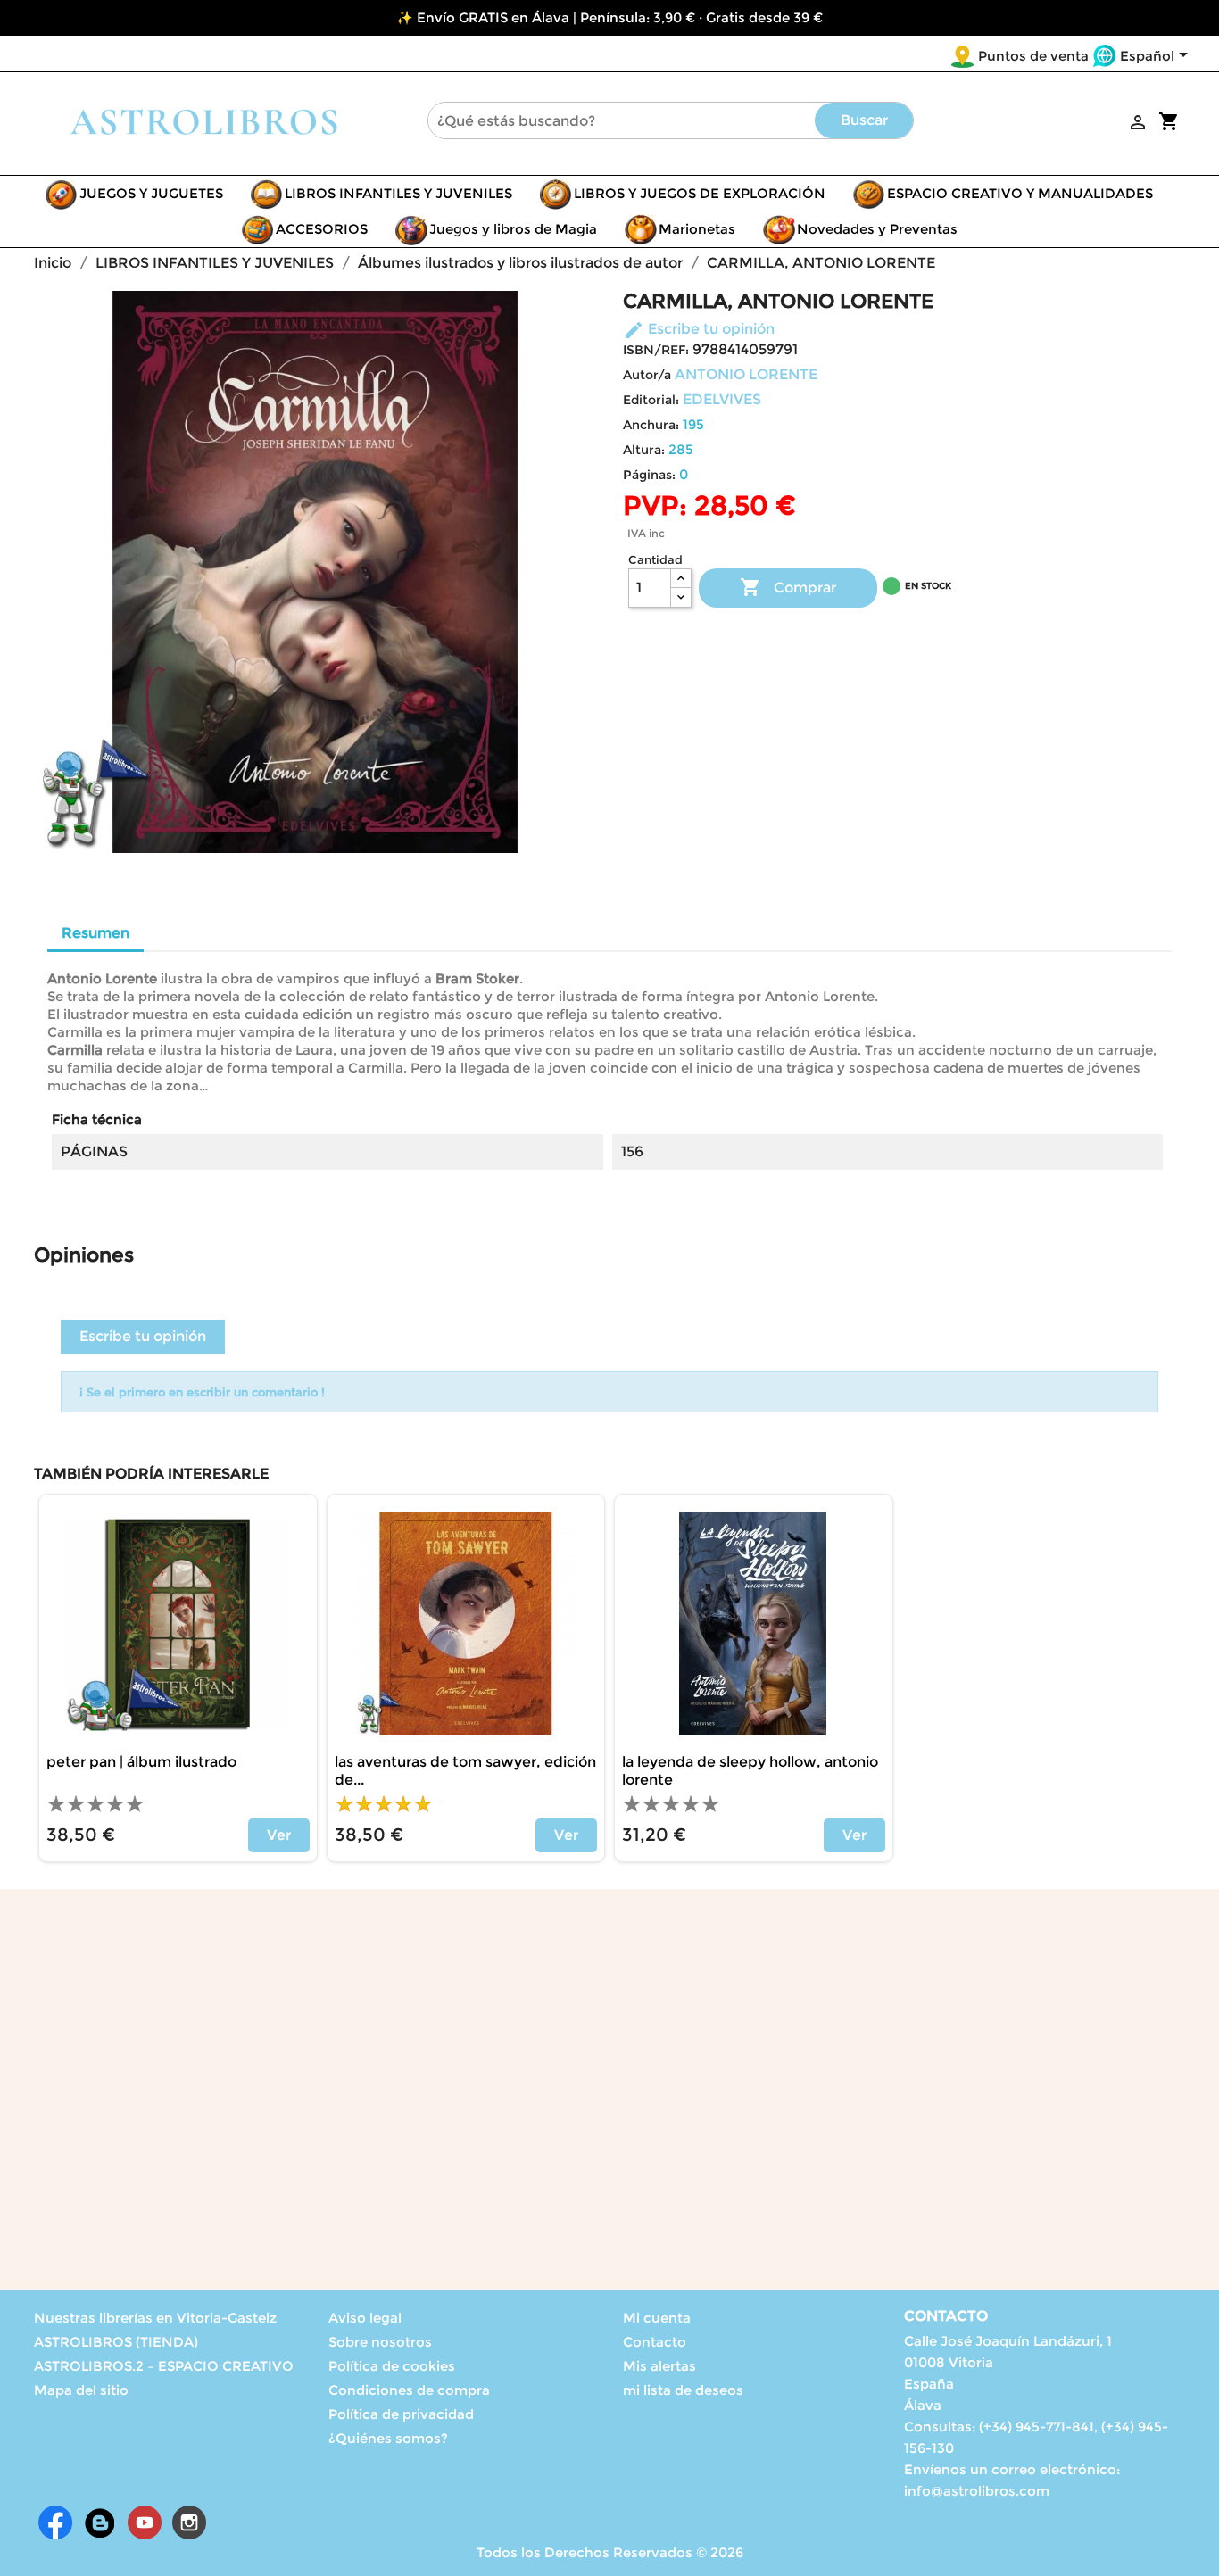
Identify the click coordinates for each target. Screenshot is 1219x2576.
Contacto (655, 2342)
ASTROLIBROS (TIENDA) (116, 2342)
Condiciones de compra (409, 2390)
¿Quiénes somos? (388, 2438)
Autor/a (647, 375)
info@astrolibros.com (977, 2491)
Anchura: (651, 425)
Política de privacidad (401, 2414)
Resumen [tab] (95, 933)
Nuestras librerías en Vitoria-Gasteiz (155, 2318)
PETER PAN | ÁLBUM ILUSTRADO (141, 1762)
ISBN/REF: (656, 350)
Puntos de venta (1033, 56)
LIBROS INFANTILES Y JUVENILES (398, 193)
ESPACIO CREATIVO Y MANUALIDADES (1020, 193)
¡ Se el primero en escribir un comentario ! (202, 1392)
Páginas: (649, 475)
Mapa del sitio (81, 2390)
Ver (279, 1835)
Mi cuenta (657, 2318)
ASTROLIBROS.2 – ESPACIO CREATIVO (164, 2366)
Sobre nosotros (380, 2342)
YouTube (145, 2522)
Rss (100, 2522)
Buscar (864, 120)
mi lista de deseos (683, 2390)
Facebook (55, 2522)
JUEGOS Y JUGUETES (151, 193)
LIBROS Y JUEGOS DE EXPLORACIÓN (700, 193)
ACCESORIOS (322, 229)
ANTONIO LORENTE (746, 374)
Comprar (788, 587)
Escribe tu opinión (699, 329)
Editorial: (651, 400)
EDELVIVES (722, 399)
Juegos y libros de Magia (513, 229)
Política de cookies (392, 2366)
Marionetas (697, 229)
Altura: (644, 450)
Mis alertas (659, 2366)
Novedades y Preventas (877, 229)
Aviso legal (365, 2318)
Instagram (189, 2522)
